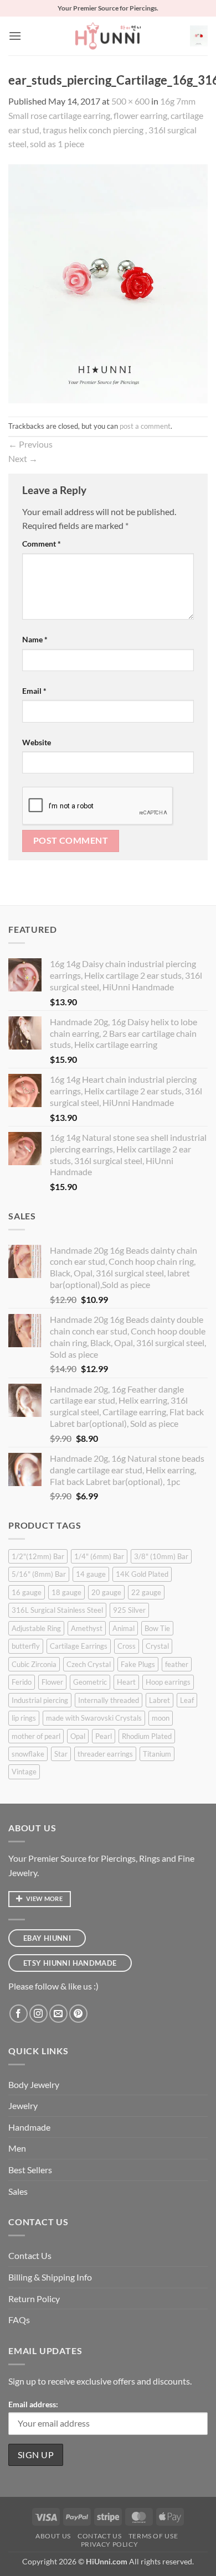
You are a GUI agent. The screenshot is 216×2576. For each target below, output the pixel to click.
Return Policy (34, 2299)
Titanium (157, 1754)
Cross (127, 1646)
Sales (18, 2191)
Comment (42, 544)
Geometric (90, 1682)
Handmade (29, 2127)
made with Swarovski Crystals (94, 1718)
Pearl (104, 1736)
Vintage (24, 1772)
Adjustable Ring (36, 1628)
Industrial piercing (40, 1700)
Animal (124, 1628)
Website (37, 742)
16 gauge (27, 1592)
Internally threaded (109, 1700)
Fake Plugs (138, 1664)
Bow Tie (157, 1628)
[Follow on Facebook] (19, 2014)
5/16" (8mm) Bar (39, 1574)
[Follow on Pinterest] (78, 2014)
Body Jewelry (34, 2084)
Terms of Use (153, 2536)
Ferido (22, 1682)
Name (35, 639)
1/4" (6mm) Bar (99, 1556)
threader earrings (105, 1754)
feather (177, 1664)
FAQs (19, 2320)
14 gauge (91, 1574)
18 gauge (66, 1592)
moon (161, 1718)
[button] (15, 36)
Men (17, 2148)
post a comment (145, 426)
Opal (78, 1736)
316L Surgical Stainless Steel (57, 1610)
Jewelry (23, 2105)
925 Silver (129, 1610)
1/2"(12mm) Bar (38, 1556)
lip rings (24, 1718)
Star (61, 1754)
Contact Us (30, 2255)
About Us (53, 2536)
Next (23, 458)
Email (34, 691)
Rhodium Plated (147, 1736)
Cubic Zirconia (34, 1664)
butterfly (26, 1646)
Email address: (33, 2404)
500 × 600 (130, 101)
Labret (160, 1700)
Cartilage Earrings (79, 1646)
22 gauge (146, 1592)
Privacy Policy (110, 2544)
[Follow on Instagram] (38, 2014)
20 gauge (106, 1592)
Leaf (187, 1700)
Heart (126, 1682)
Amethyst (87, 1628)
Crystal (157, 1646)
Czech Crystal (89, 1664)
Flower (52, 1682)
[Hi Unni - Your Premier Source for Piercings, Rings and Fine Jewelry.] (108, 36)
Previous (30, 444)
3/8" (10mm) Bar (161, 1556)
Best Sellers (30, 2170)
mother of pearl (36, 1736)
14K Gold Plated (142, 1574)
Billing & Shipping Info (50, 2277)
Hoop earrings (168, 1682)
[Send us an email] (58, 2014)
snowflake (28, 1754)
